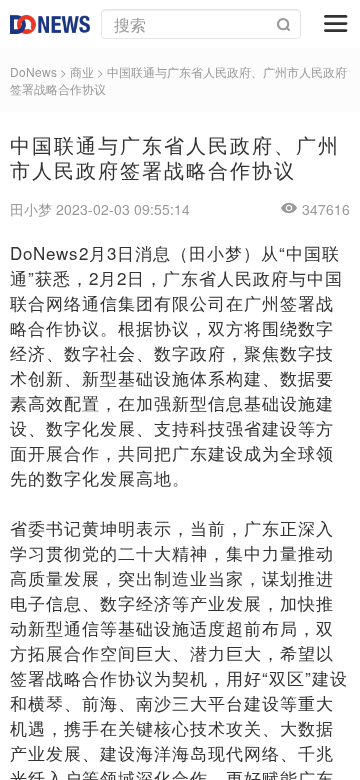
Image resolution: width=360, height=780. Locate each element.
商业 (82, 71)
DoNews (33, 71)
